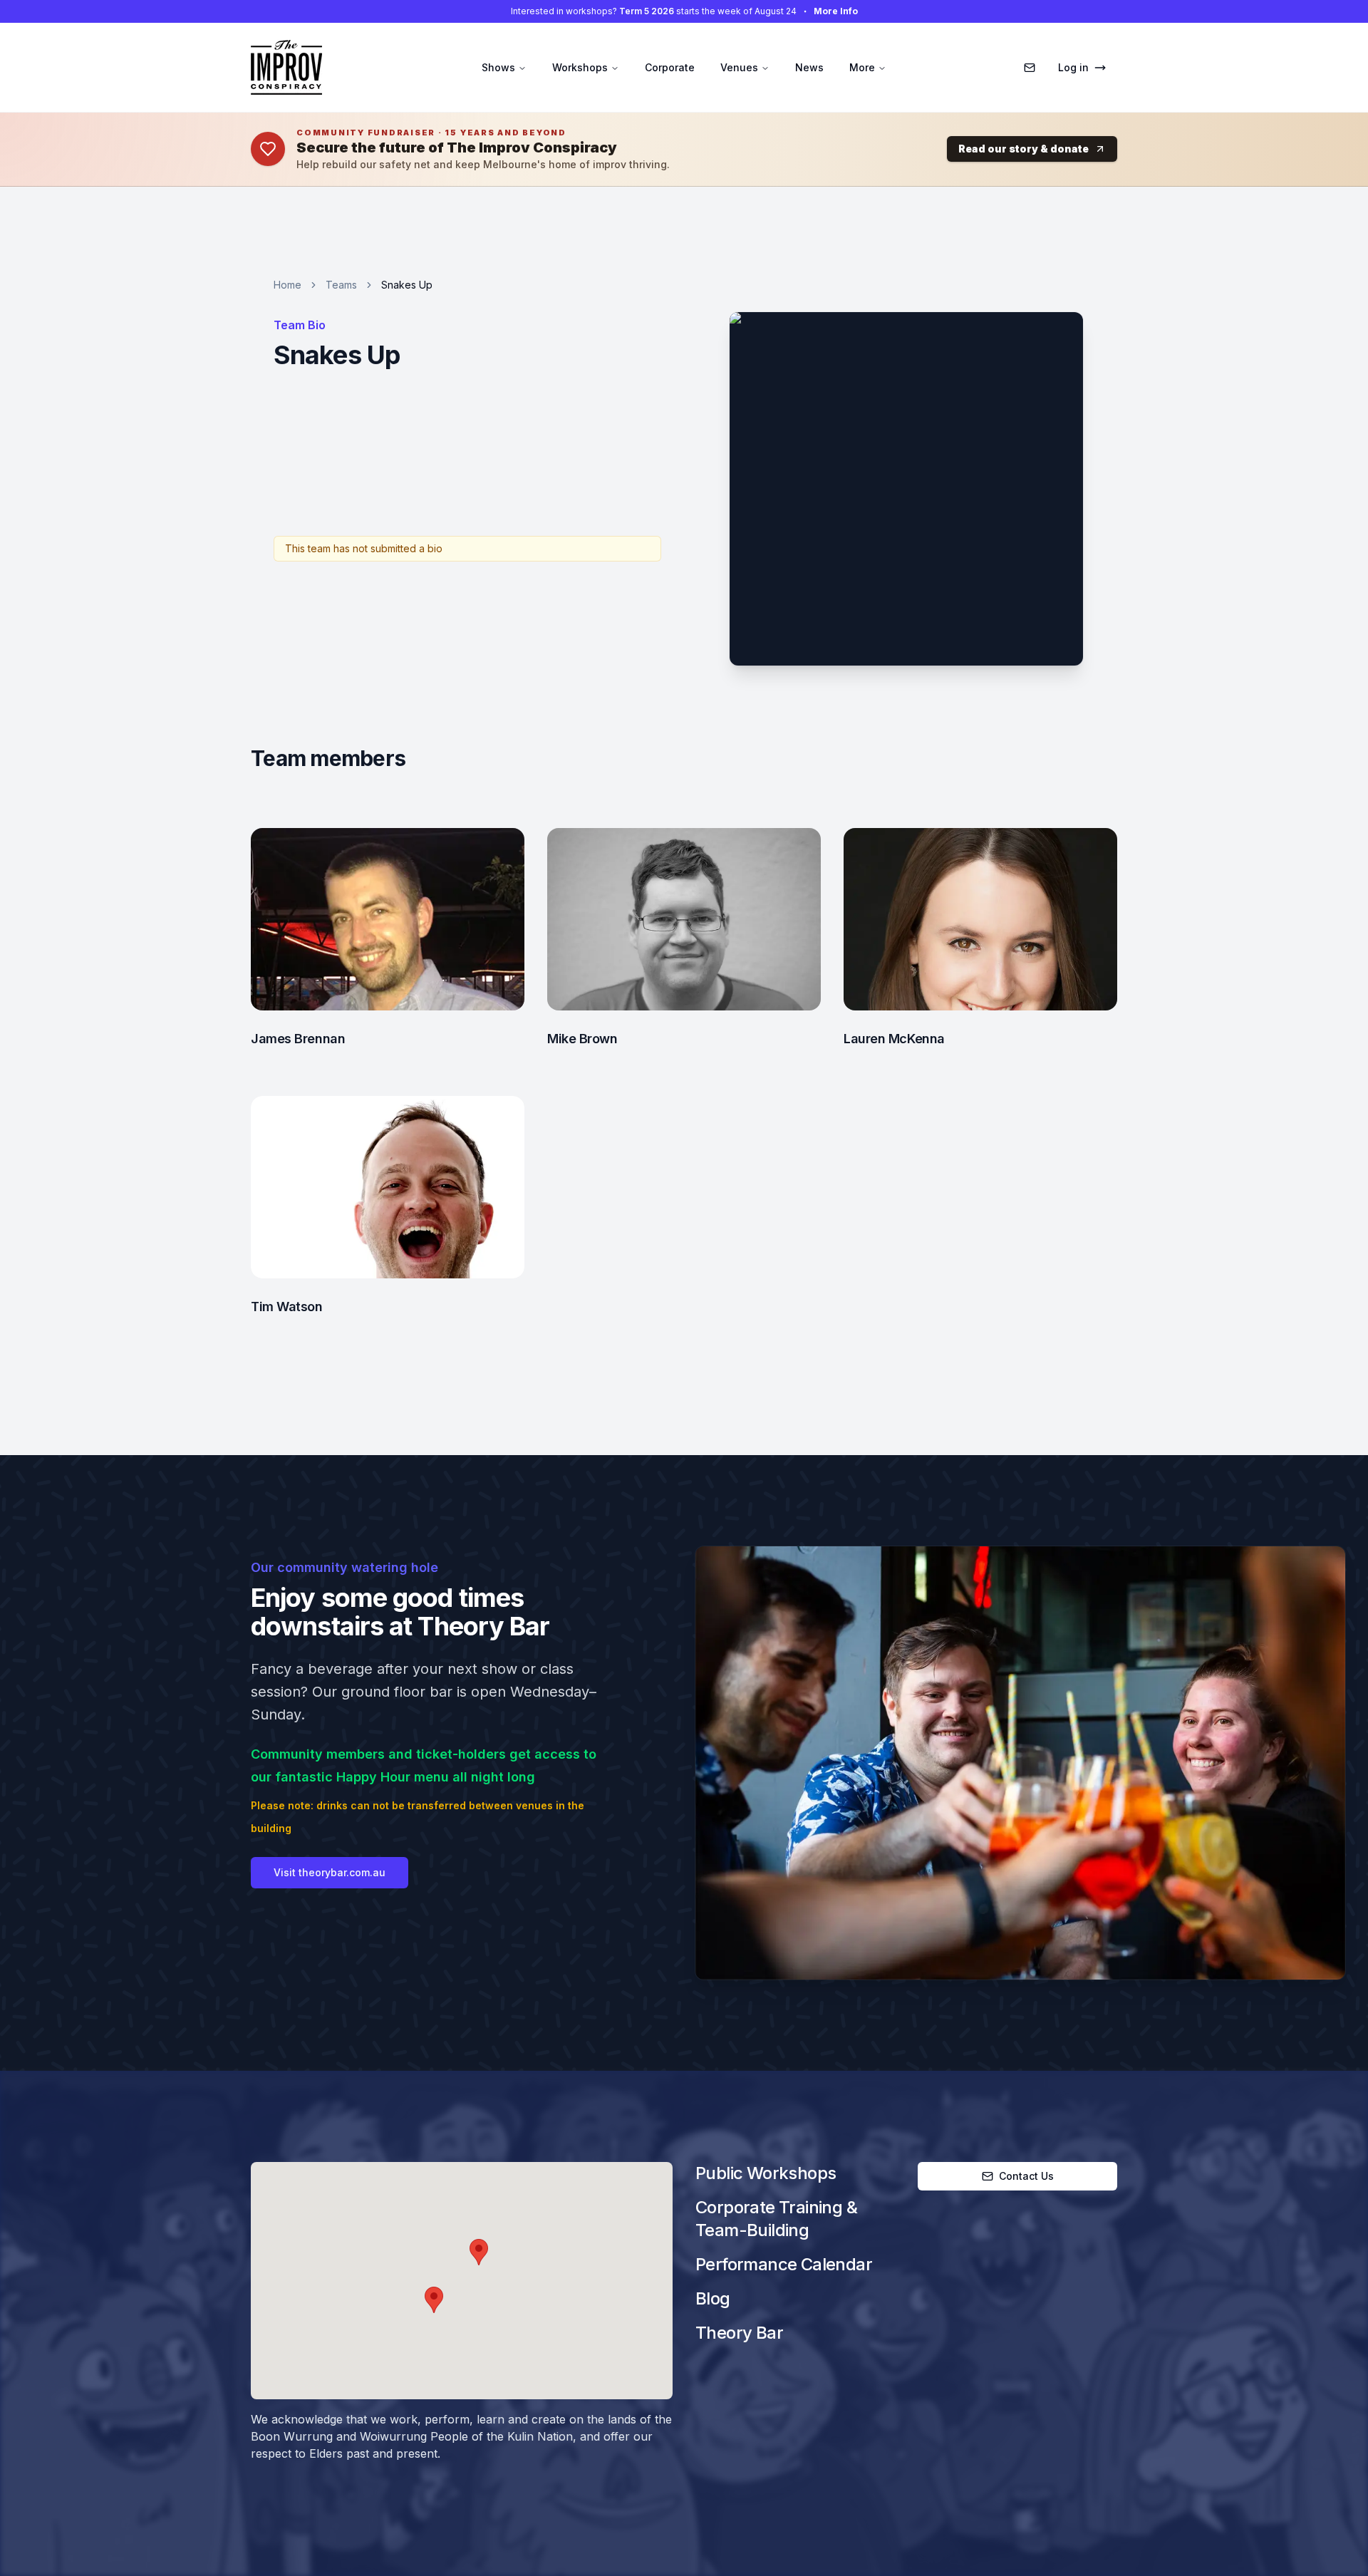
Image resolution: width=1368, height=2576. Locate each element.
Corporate (670, 67)
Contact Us (1026, 2176)
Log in (1073, 67)
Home (287, 285)
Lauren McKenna (894, 1039)
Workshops (580, 67)
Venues (739, 67)
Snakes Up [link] (407, 285)
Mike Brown (582, 1039)
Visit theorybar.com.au (330, 1872)
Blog (713, 2298)
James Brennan (298, 1039)
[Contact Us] (1030, 68)
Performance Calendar (784, 2264)
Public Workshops (766, 2173)
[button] (479, 2252)
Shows (498, 67)
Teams (341, 285)
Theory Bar (739, 2333)
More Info (836, 11)
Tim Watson (287, 1307)
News (809, 67)
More (862, 67)
